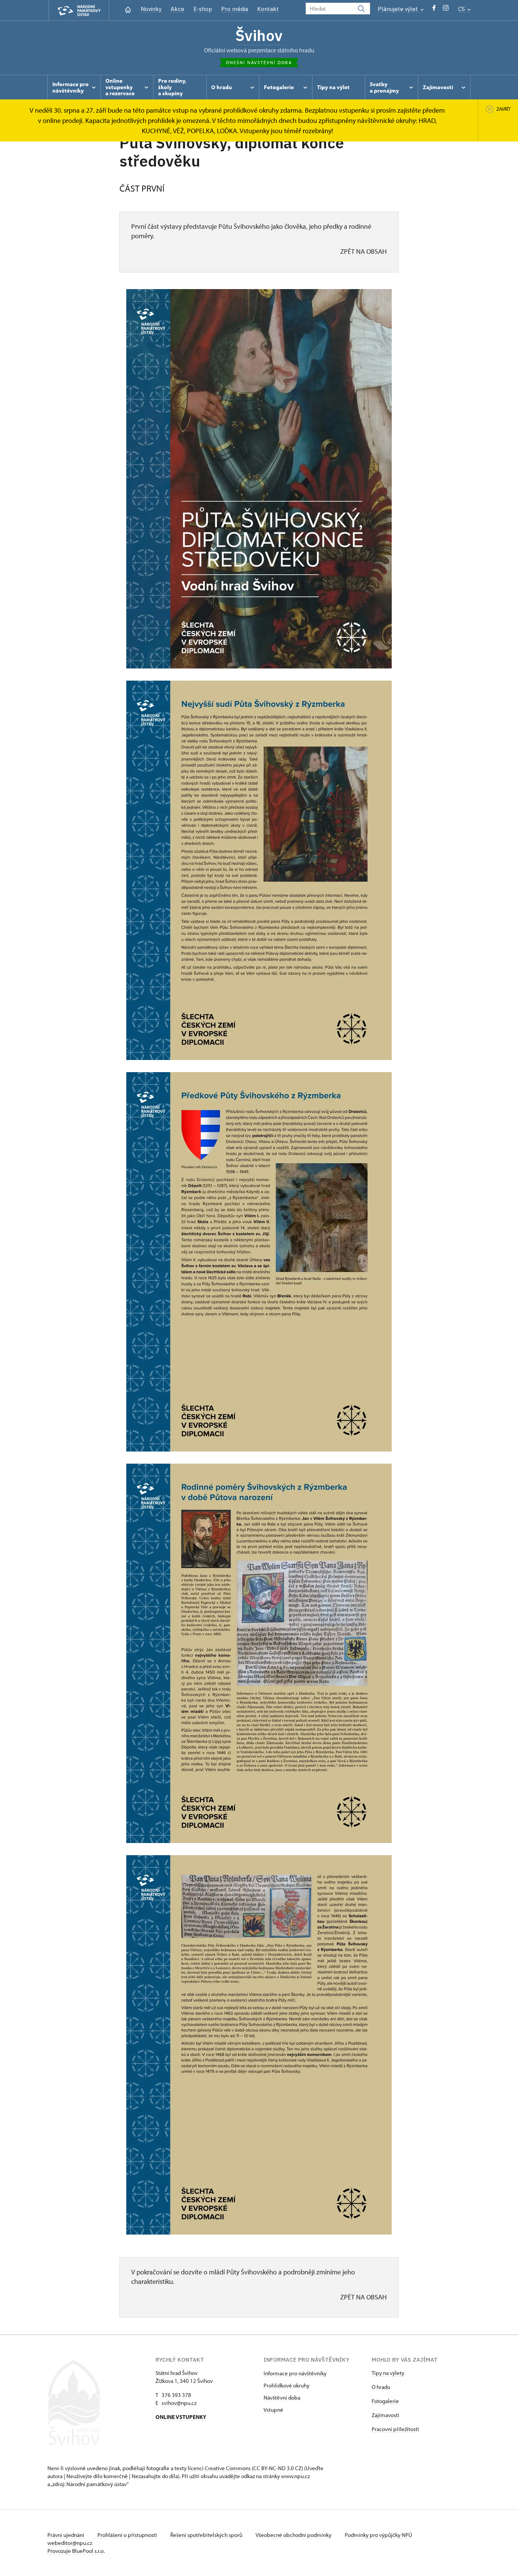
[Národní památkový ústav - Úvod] (79, 10)
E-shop (203, 9)
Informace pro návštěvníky (295, 2373)
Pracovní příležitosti (395, 2429)
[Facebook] (434, 10)
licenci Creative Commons (219, 2468)
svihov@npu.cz (179, 2403)
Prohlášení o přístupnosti (128, 2535)
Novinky (151, 9)
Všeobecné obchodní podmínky (294, 2535)
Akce (177, 9)
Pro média (235, 9)
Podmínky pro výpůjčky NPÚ (378, 2535)
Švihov (259, 35)
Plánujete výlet (399, 9)
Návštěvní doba (282, 2398)
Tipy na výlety (388, 2373)
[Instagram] (446, 10)
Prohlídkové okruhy (286, 2385)
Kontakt (268, 9)
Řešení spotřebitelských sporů (207, 2535)
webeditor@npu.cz (70, 2543)
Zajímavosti (385, 2415)
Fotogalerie (385, 2401)
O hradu (381, 2387)
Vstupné (273, 2410)
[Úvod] (128, 9)
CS (462, 9)
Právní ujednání (66, 2535)
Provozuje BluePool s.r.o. (76, 2551)
